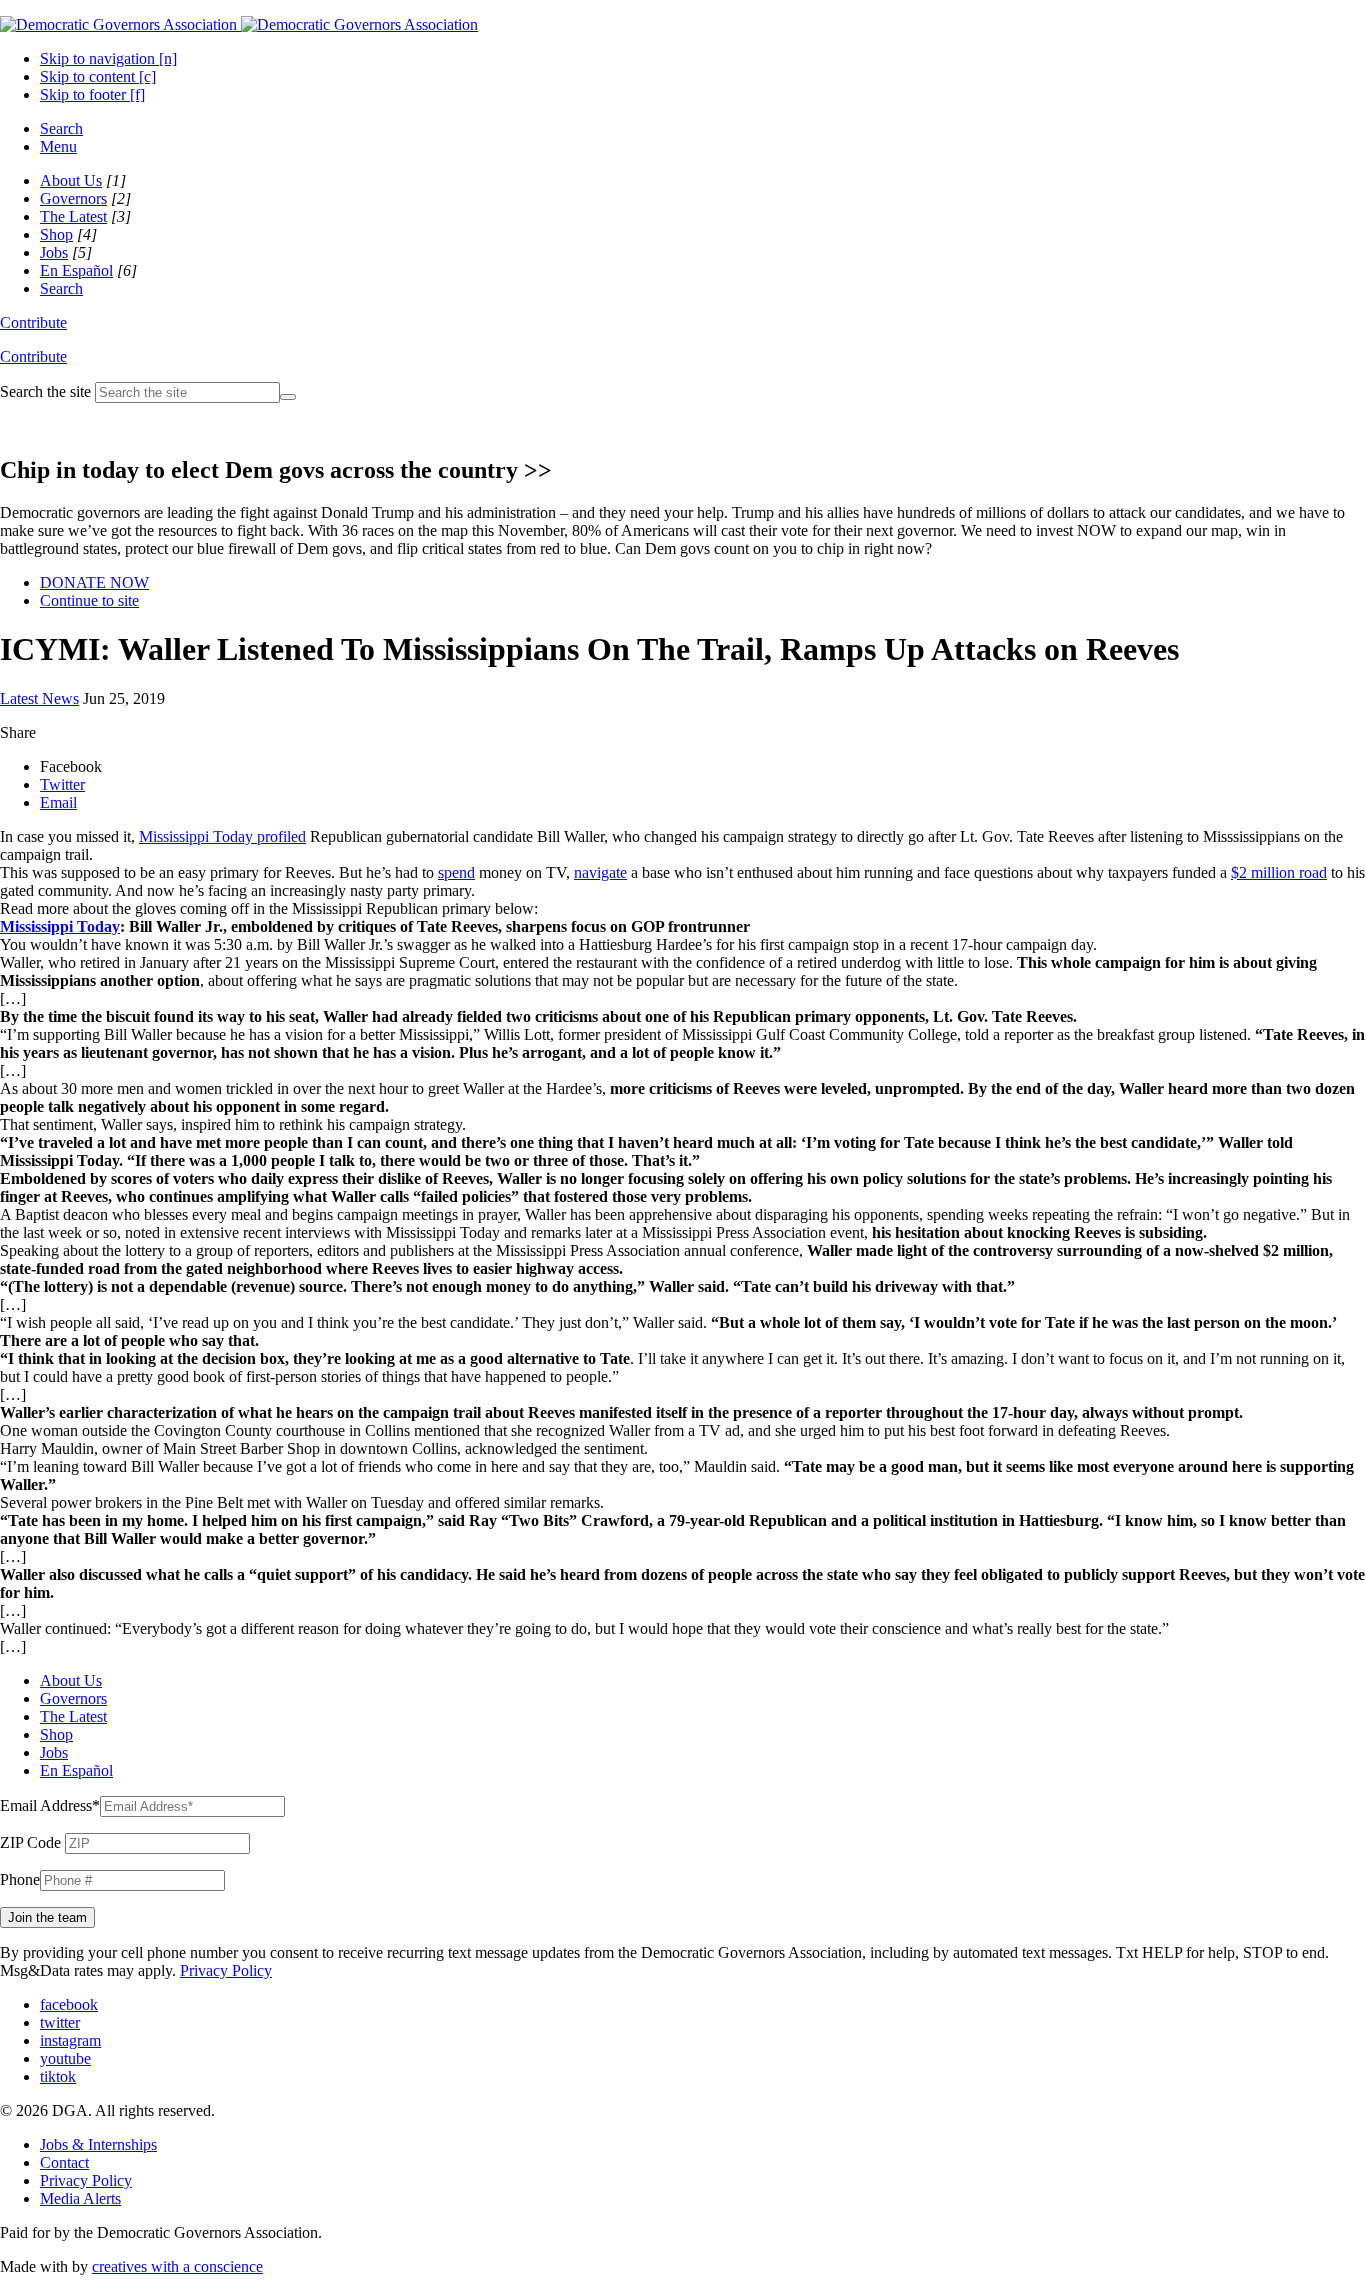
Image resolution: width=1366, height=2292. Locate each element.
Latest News (39, 698)
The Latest (73, 216)
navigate (600, 872)
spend (456, 872)
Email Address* (50, 1805)
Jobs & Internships (98, 2144)
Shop (56, 234)
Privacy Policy (226, 1970)
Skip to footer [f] (92, 94)
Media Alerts (80, 2198)
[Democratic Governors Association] (239, 24)
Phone (20, 1879)
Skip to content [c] (98, 76)
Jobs (54, 252)
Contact (64, 2162)
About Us (71, 180)
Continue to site (89, 600)
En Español (76, 270)
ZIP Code (30, 1842)
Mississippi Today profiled (222, 836)
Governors (73, 198)
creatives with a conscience (177, 2266)
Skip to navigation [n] (108, 58)
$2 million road (1279, 872)
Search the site (45, 391)
